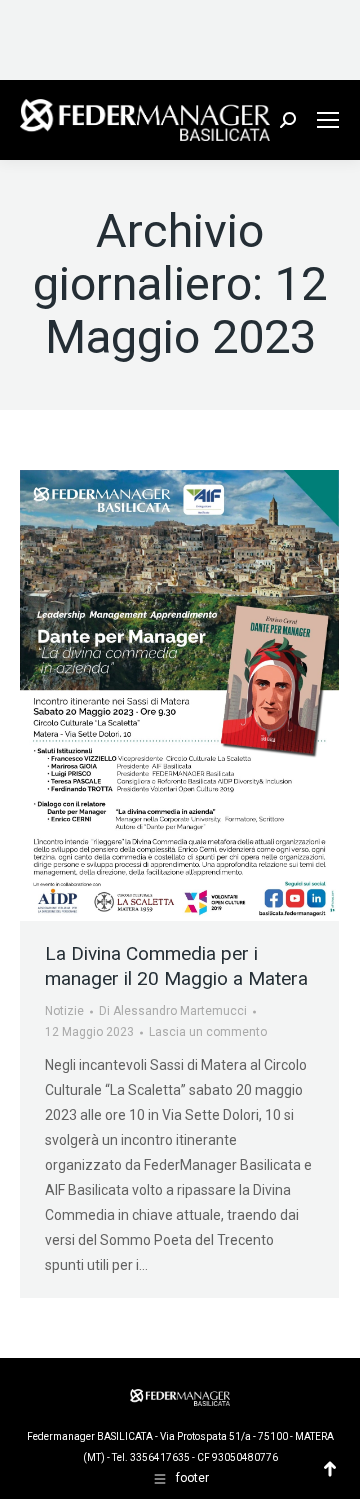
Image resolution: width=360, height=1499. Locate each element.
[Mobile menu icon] (328, 120)
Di (173, 1011)
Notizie (64, 1011)
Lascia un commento (208, 1032)
